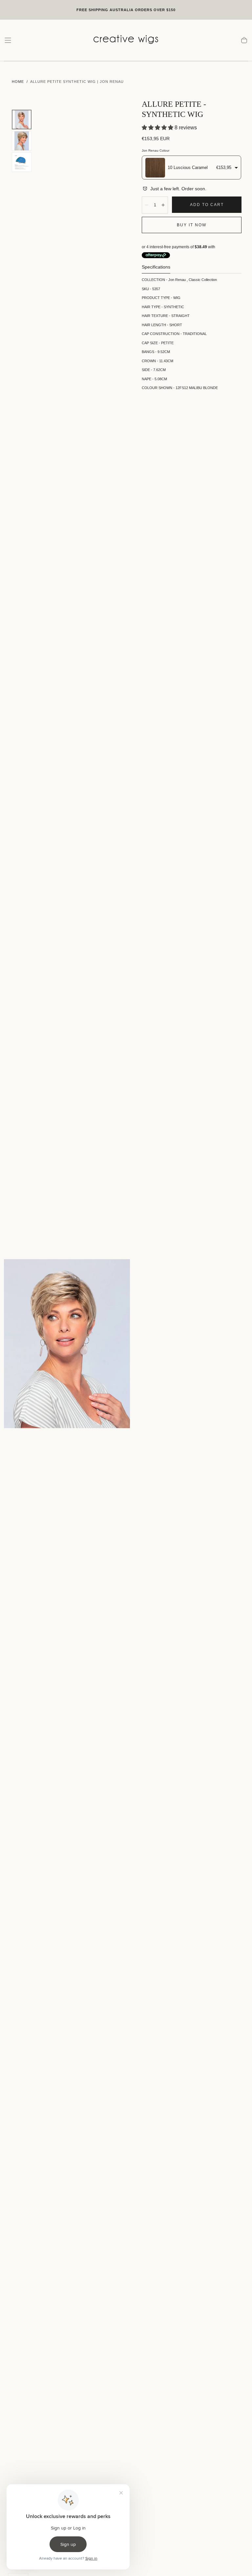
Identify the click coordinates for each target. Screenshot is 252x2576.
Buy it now (192, 225)
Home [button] (18, 82)
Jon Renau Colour (156, 150)
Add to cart (207, 205)
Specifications (156, 267)
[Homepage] (126, 40)
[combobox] (191, 168)
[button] (8, 40)
